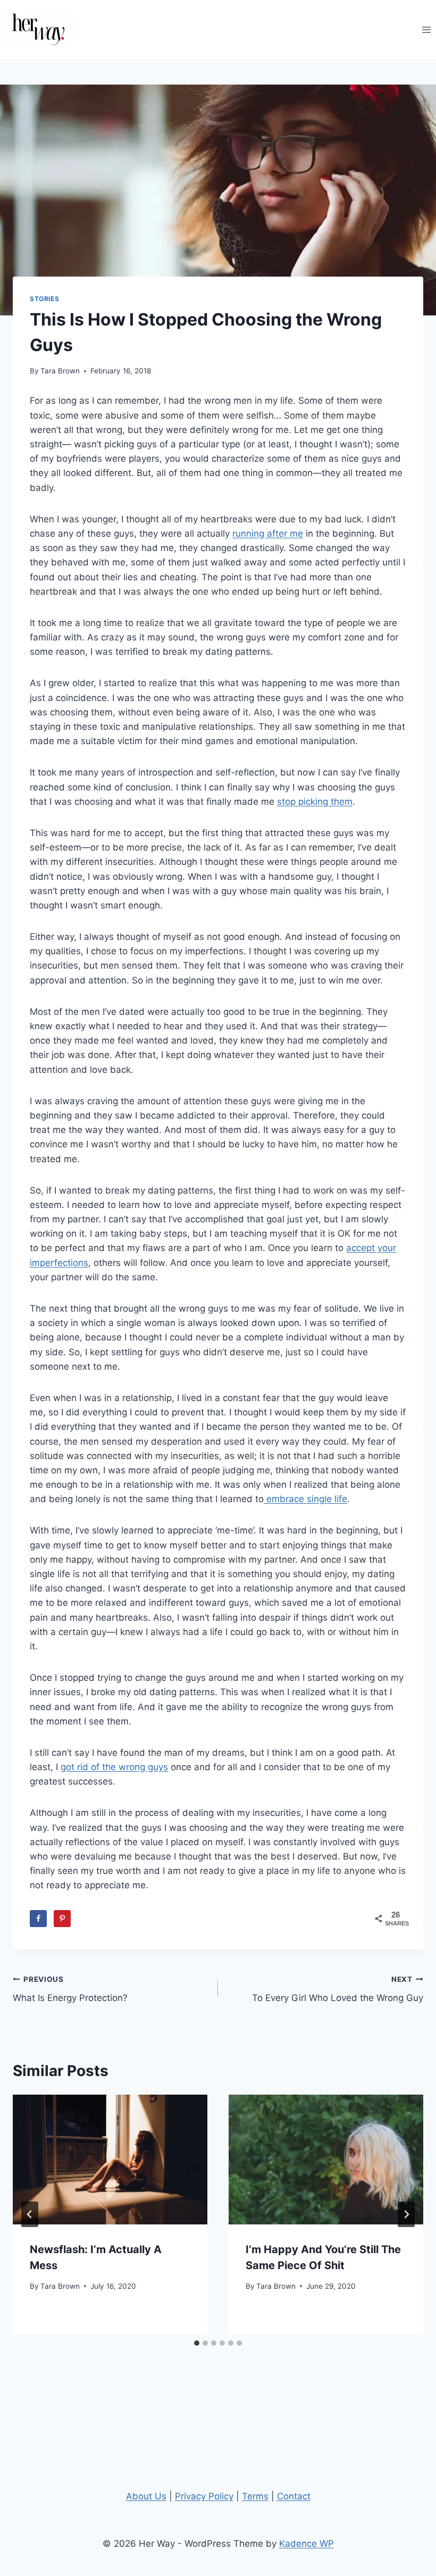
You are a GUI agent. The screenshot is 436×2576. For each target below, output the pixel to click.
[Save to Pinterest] (62, 1919)
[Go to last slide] (30, 2214)
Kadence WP (307, 2544)
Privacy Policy (204, 2496)
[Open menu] (426, 30)
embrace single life (305, 1499)
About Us (146, 2496)
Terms (255, 2496)
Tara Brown (60, 371)
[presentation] (110, 2160)
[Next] (406, 2214)
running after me (268, 533)
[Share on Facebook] (38, 1919)
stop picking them (315, 802)
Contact (294, 2496)
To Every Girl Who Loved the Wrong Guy (338, 1989)
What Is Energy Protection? (70, 1989)
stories (44, 299)
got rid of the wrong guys (114, 1767)
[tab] (197, 2343)
